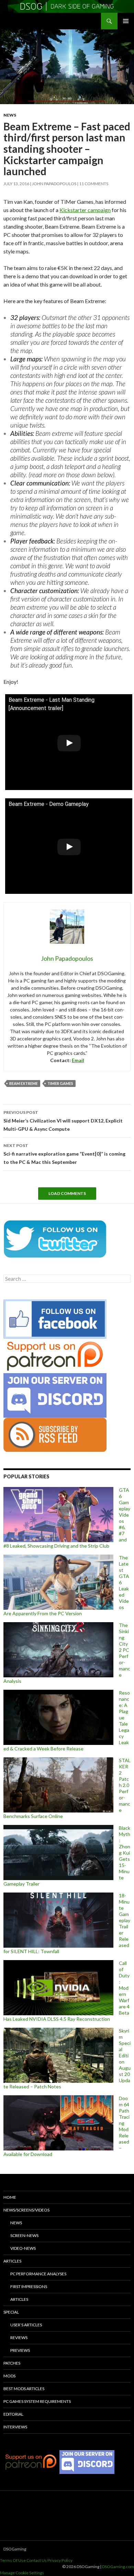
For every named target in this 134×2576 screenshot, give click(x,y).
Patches (12, 2363)
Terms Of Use (13, 2560)
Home (10, 2197)
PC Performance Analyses (38, 2274)
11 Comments (94, 184)
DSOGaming (15, 2549)
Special (11, 2312)
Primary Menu (126, 21)
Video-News (23, 2248)
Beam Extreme (24, 1083)
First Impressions (29, 2287)
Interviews (15, 2427)
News (10, 115)
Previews (20, 2350)
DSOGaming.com (118, 2567)
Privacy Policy (60, 2560)
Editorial (13, 2414)
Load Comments (67, 1193)
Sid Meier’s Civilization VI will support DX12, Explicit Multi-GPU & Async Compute (63, 1121)
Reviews (19, 2338)
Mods (9, 2376)
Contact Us (37, 2560)
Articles (12, 2261)
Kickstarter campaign (85, 210)
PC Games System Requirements (37, 2401)
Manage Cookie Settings (22, 2573)
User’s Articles (26, 2325)
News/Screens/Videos (26, 2210)
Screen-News (24, 2235)
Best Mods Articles (24, 2389)
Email (78, 1060)
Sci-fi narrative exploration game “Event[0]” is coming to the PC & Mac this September (64, 1154)
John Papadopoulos (54, 184)
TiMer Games (60, 1083)
